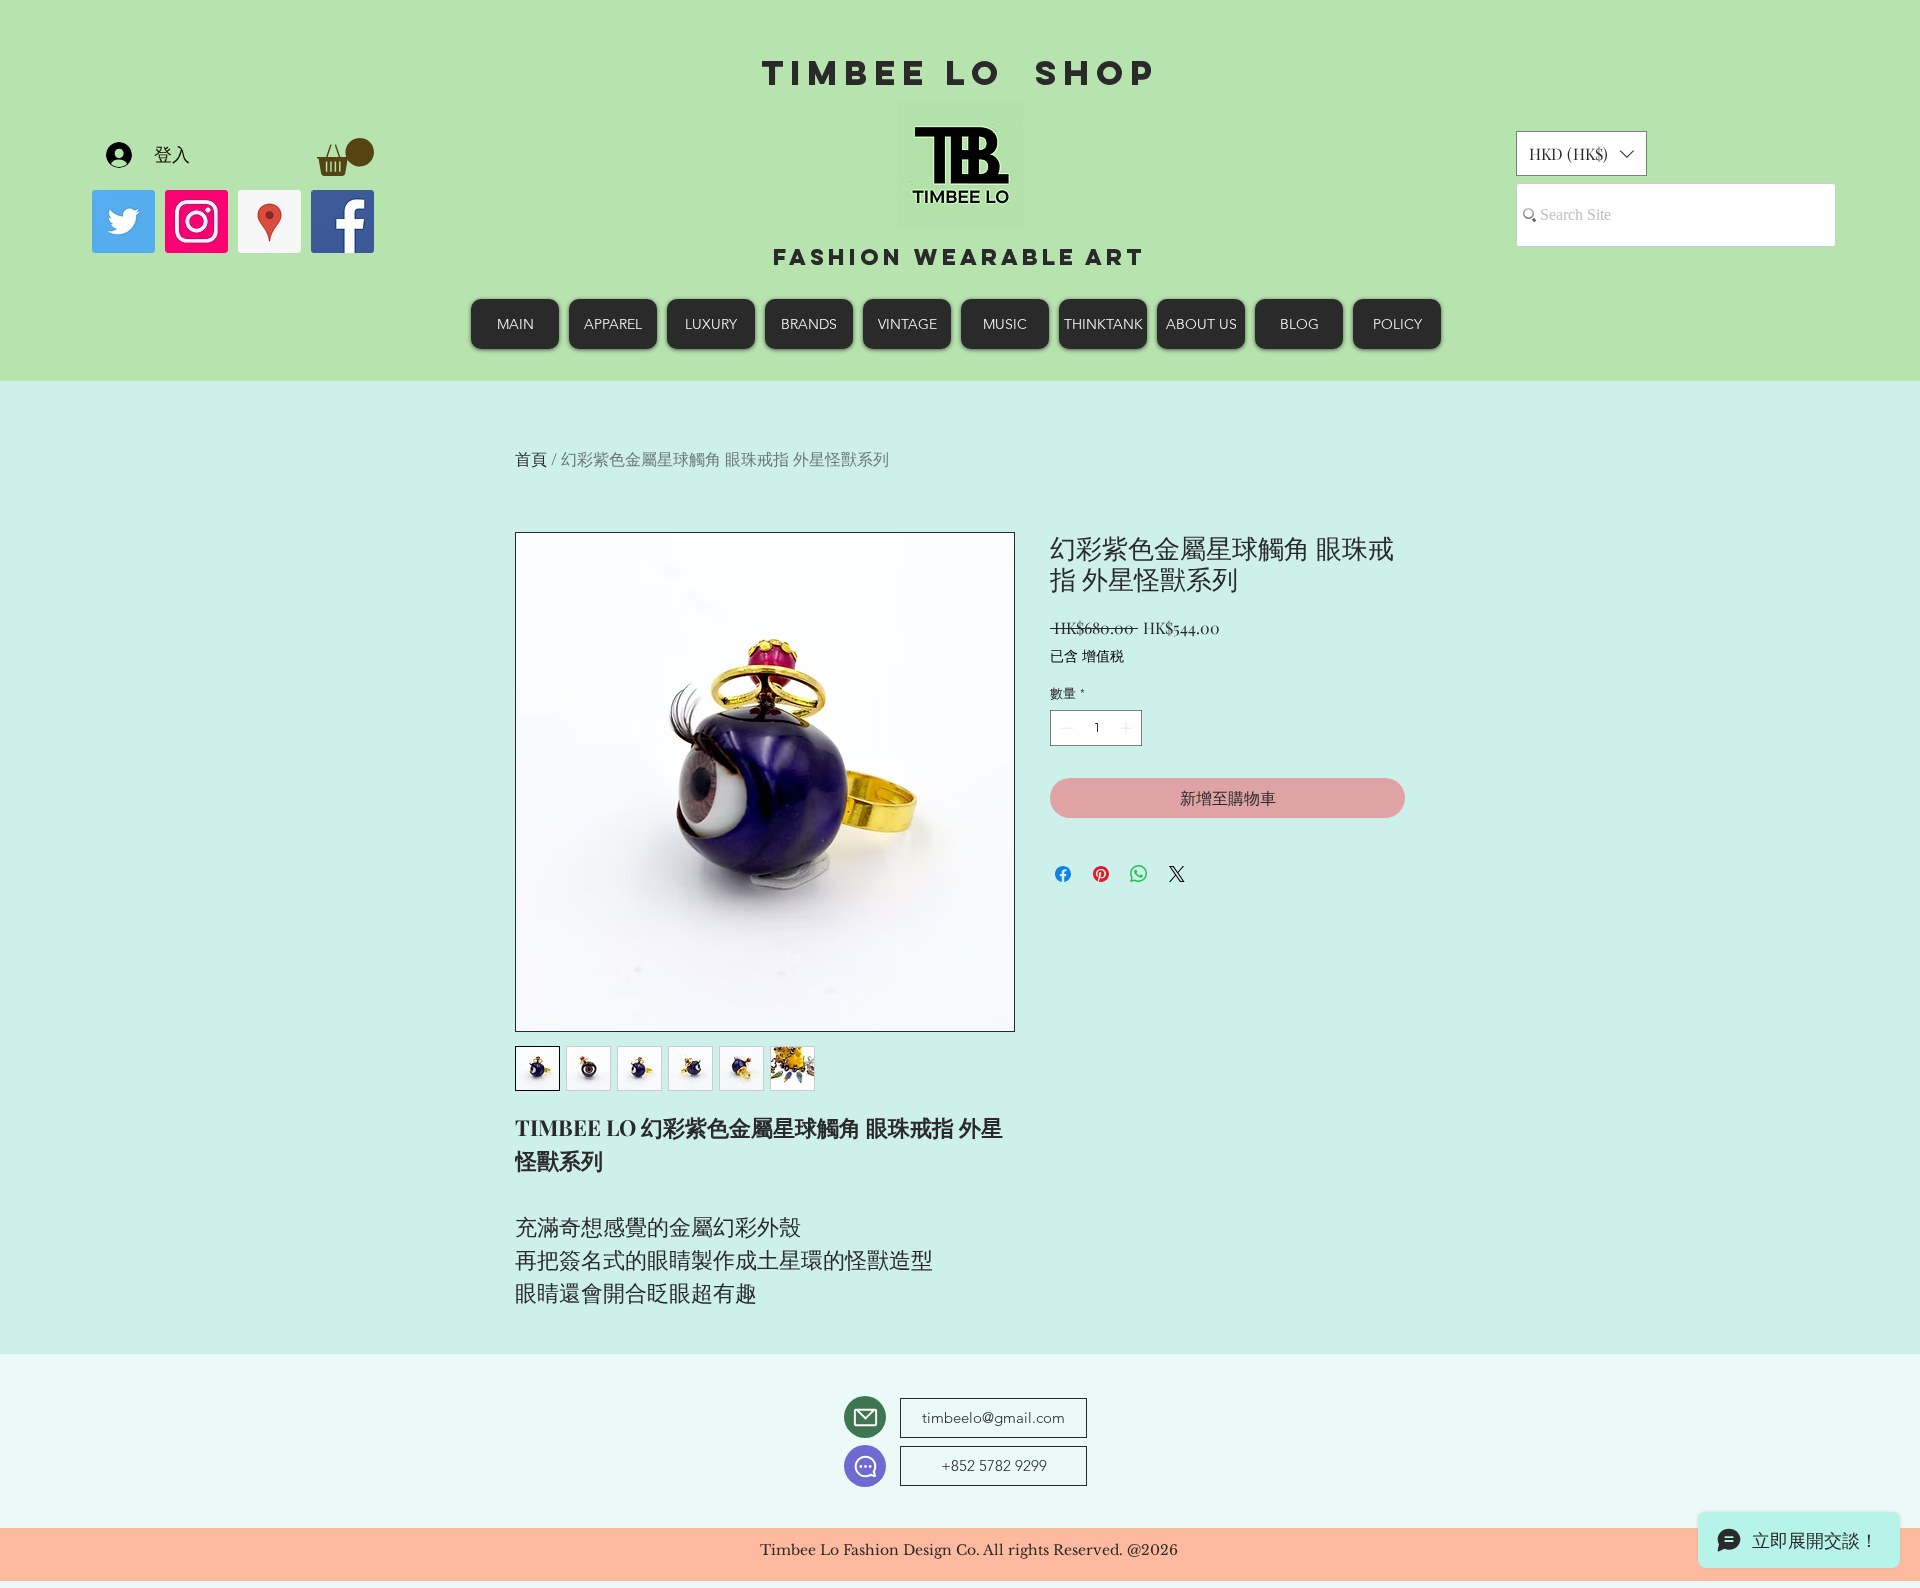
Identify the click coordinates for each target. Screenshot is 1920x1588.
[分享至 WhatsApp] (1139, 874)
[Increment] (1128, 728)
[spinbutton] (1096, 728)
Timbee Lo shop (959, 72)
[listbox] (1581, 153)
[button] (345, 157)
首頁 (531, 458)
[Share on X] (1177, 874)
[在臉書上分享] (1063, 874)
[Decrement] (1065, 728)
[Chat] (865, 1466)
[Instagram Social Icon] (196, 221)
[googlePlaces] (269, 221)
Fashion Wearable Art (959, 257)
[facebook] (342, 221)
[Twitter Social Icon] (123, 221)
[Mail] (865, 1417)
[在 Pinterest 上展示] (1101, 874)
